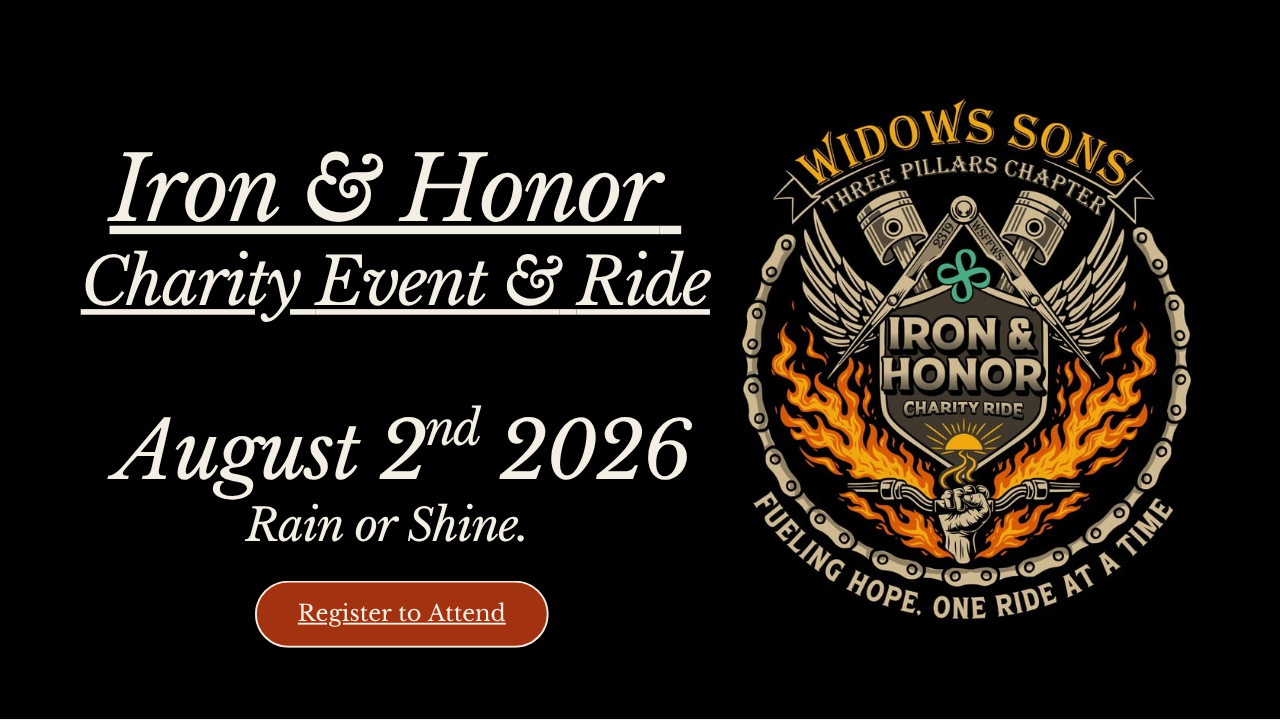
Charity (198, 283)
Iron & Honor (385, 190)
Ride (642, 283)
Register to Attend (402, 613)
